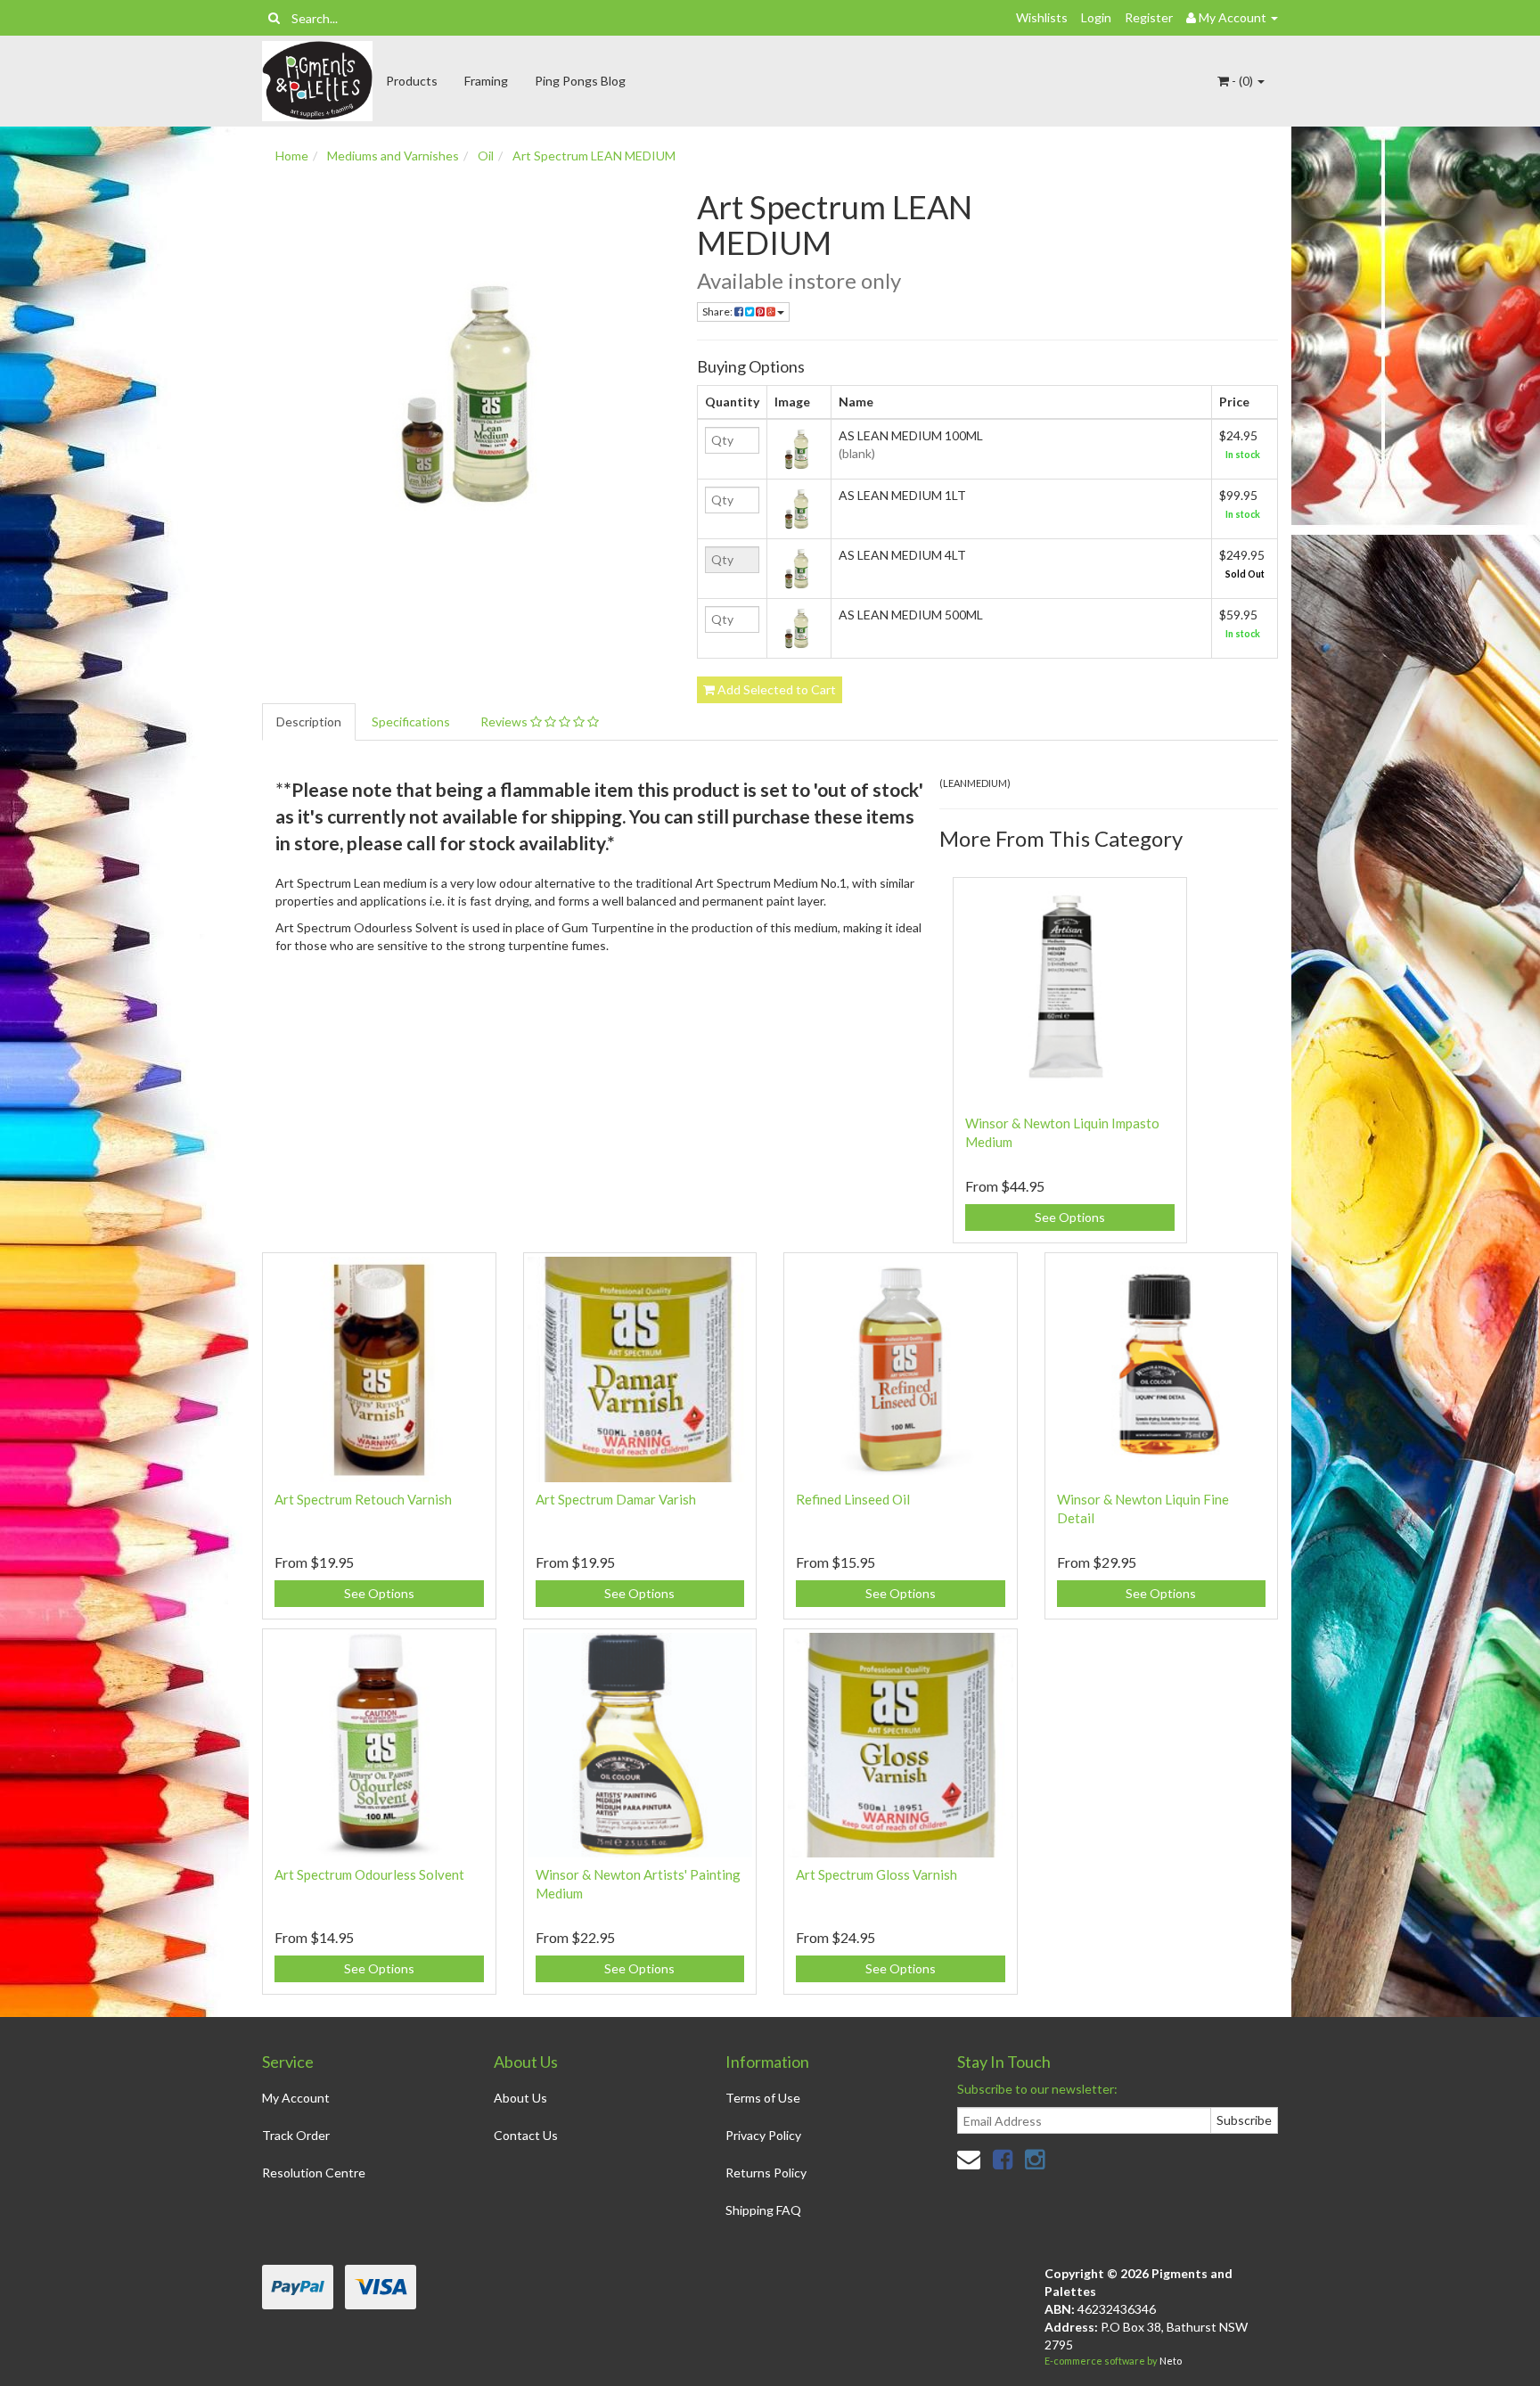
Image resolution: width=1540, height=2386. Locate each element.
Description (309, 722)
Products (412, 81)
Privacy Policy (763, 2135)
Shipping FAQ (763, 2210)
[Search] (274, 18)
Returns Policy (766, 2173)
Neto (1171, 2361)
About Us (520, 2098)
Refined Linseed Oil (853, 1499)
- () (1242, 81)
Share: (718, 312)
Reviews (505, 722)
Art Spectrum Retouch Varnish (363, 1499)
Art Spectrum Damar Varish (616, 1499)
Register (1149, 17)
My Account (296, 2098)
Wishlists (1042, 17)
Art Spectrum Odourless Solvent (369, 1874)
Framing (486, 81)
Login (1096, 17)
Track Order (296, 2135)
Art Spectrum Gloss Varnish (876, 1874)
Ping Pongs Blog (580, 81)
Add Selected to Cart (775, 689)
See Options (1070, 1217)
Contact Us (526, 2135)
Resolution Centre (314, 2173)
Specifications (411, 722)
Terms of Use (763, 2098)
